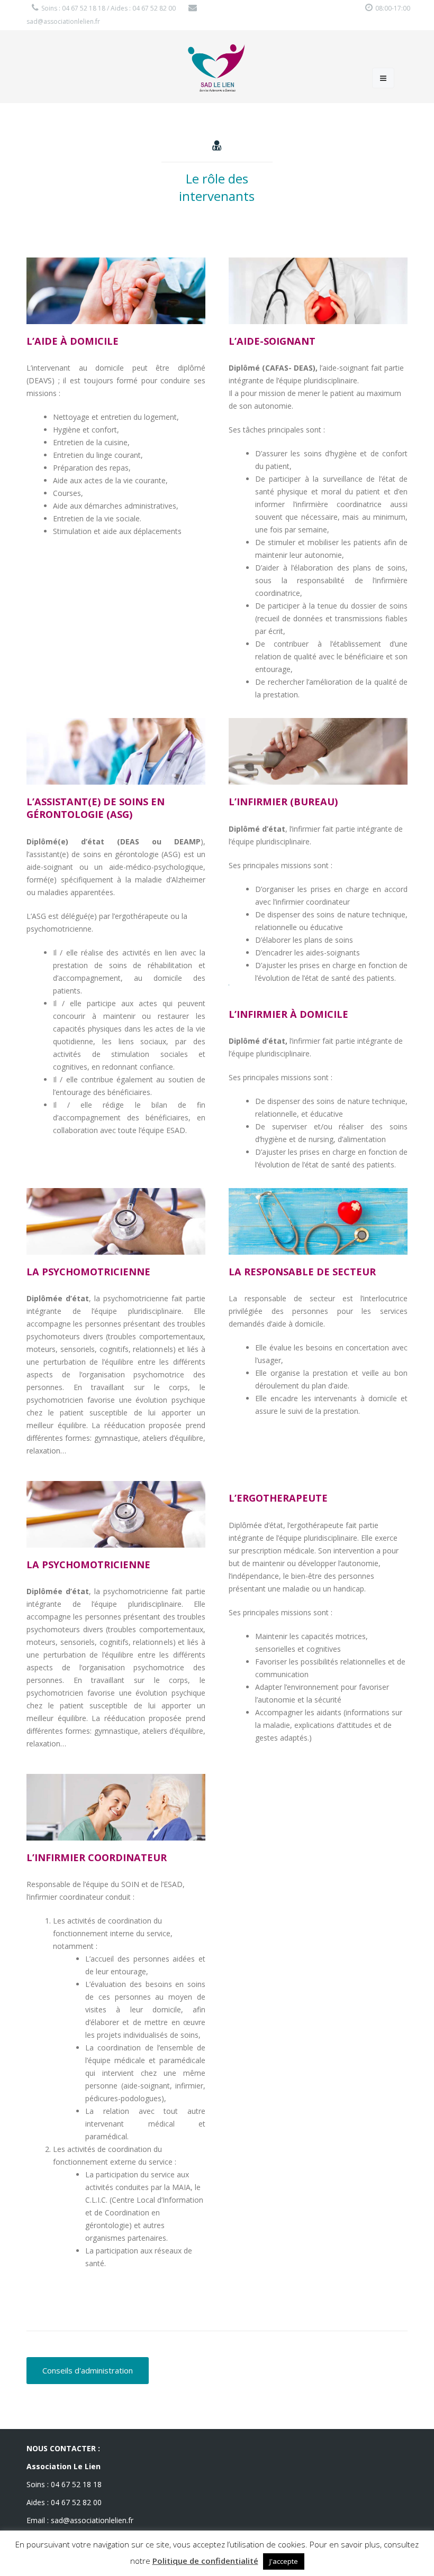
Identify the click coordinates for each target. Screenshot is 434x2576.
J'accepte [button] (284, 2561)
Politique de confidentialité (205, 2561)
